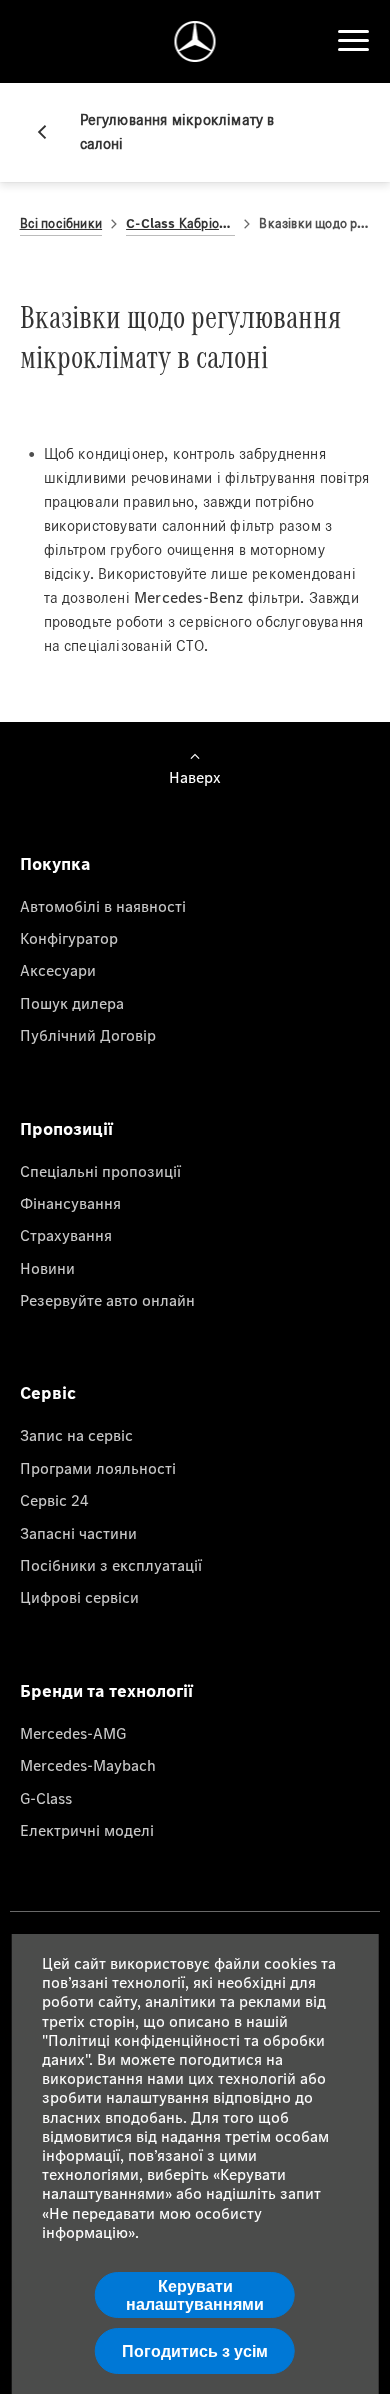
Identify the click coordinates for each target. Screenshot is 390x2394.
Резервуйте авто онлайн (107, 1300)
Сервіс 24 (54, 1500)
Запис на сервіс (76, 1435)
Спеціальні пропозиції (100, 1171)
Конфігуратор (69, 938)
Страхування (66, 1235)
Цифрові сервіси (79, 1597)
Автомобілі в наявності (103, 906)
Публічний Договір (88, 1035)
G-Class (46, 1798)
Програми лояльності (98, 1468)
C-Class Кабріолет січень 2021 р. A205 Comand (180, 223)
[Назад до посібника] (50, 132)
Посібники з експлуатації (111, 1565)
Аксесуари (58, 970)
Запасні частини (78, 1533)
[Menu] (353, 41)
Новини (47, 1268)
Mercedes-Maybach (88, 1765)
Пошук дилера (72, 1003)
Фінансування (70, 1203)
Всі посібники (61, 223)
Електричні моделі (87, 1830)
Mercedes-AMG (73, 1733)
